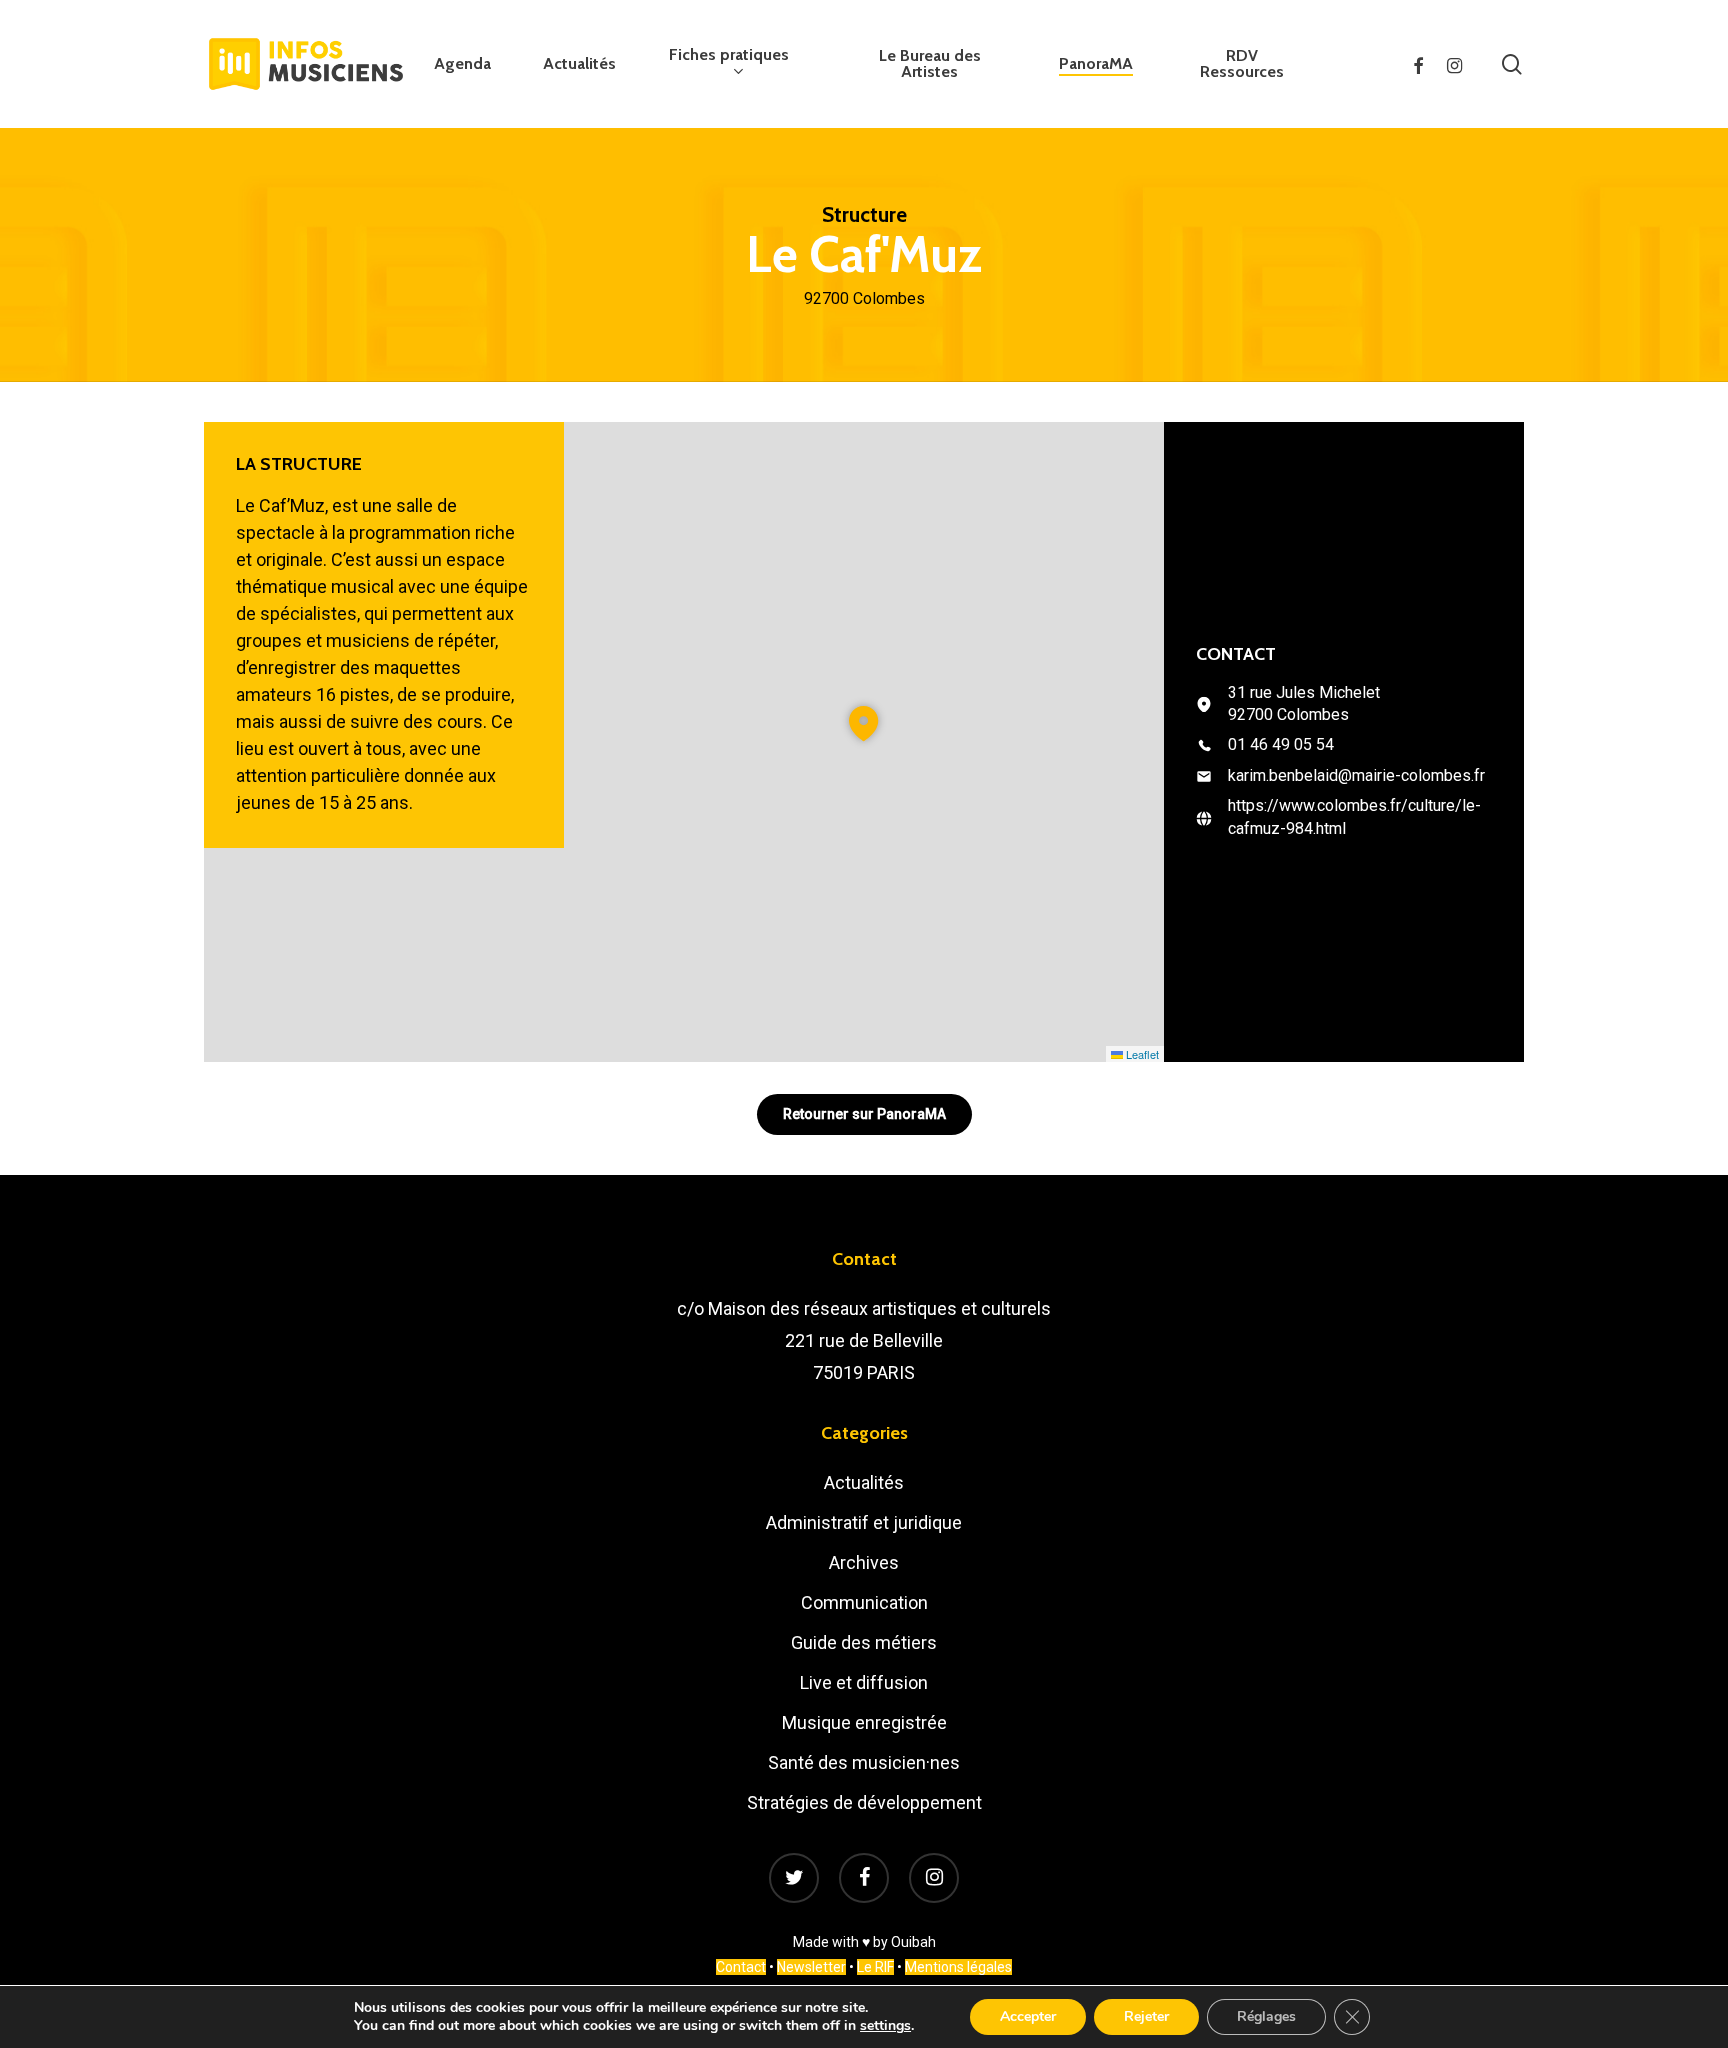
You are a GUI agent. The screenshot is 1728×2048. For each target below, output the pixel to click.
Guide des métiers (864, 1642)
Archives (864, 1562)
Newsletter (811, 1967)
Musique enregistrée (864, 1722)
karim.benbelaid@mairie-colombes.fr (1356, 775)
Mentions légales (958, 1967)
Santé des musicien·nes (864, 1762)
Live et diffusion (864, 1682)
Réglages (1266, 2016)
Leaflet (1141, 1054)
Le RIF (875, 1967)
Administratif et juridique (864, 1522)
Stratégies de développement (864, 1802)
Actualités (864, 1482)
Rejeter (1146, 2016)
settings (885, 2026)
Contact (741, 1967)
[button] (864, 724)
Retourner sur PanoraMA (864, 1114)
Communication (864, 1602)
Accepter (1028, 2016)
